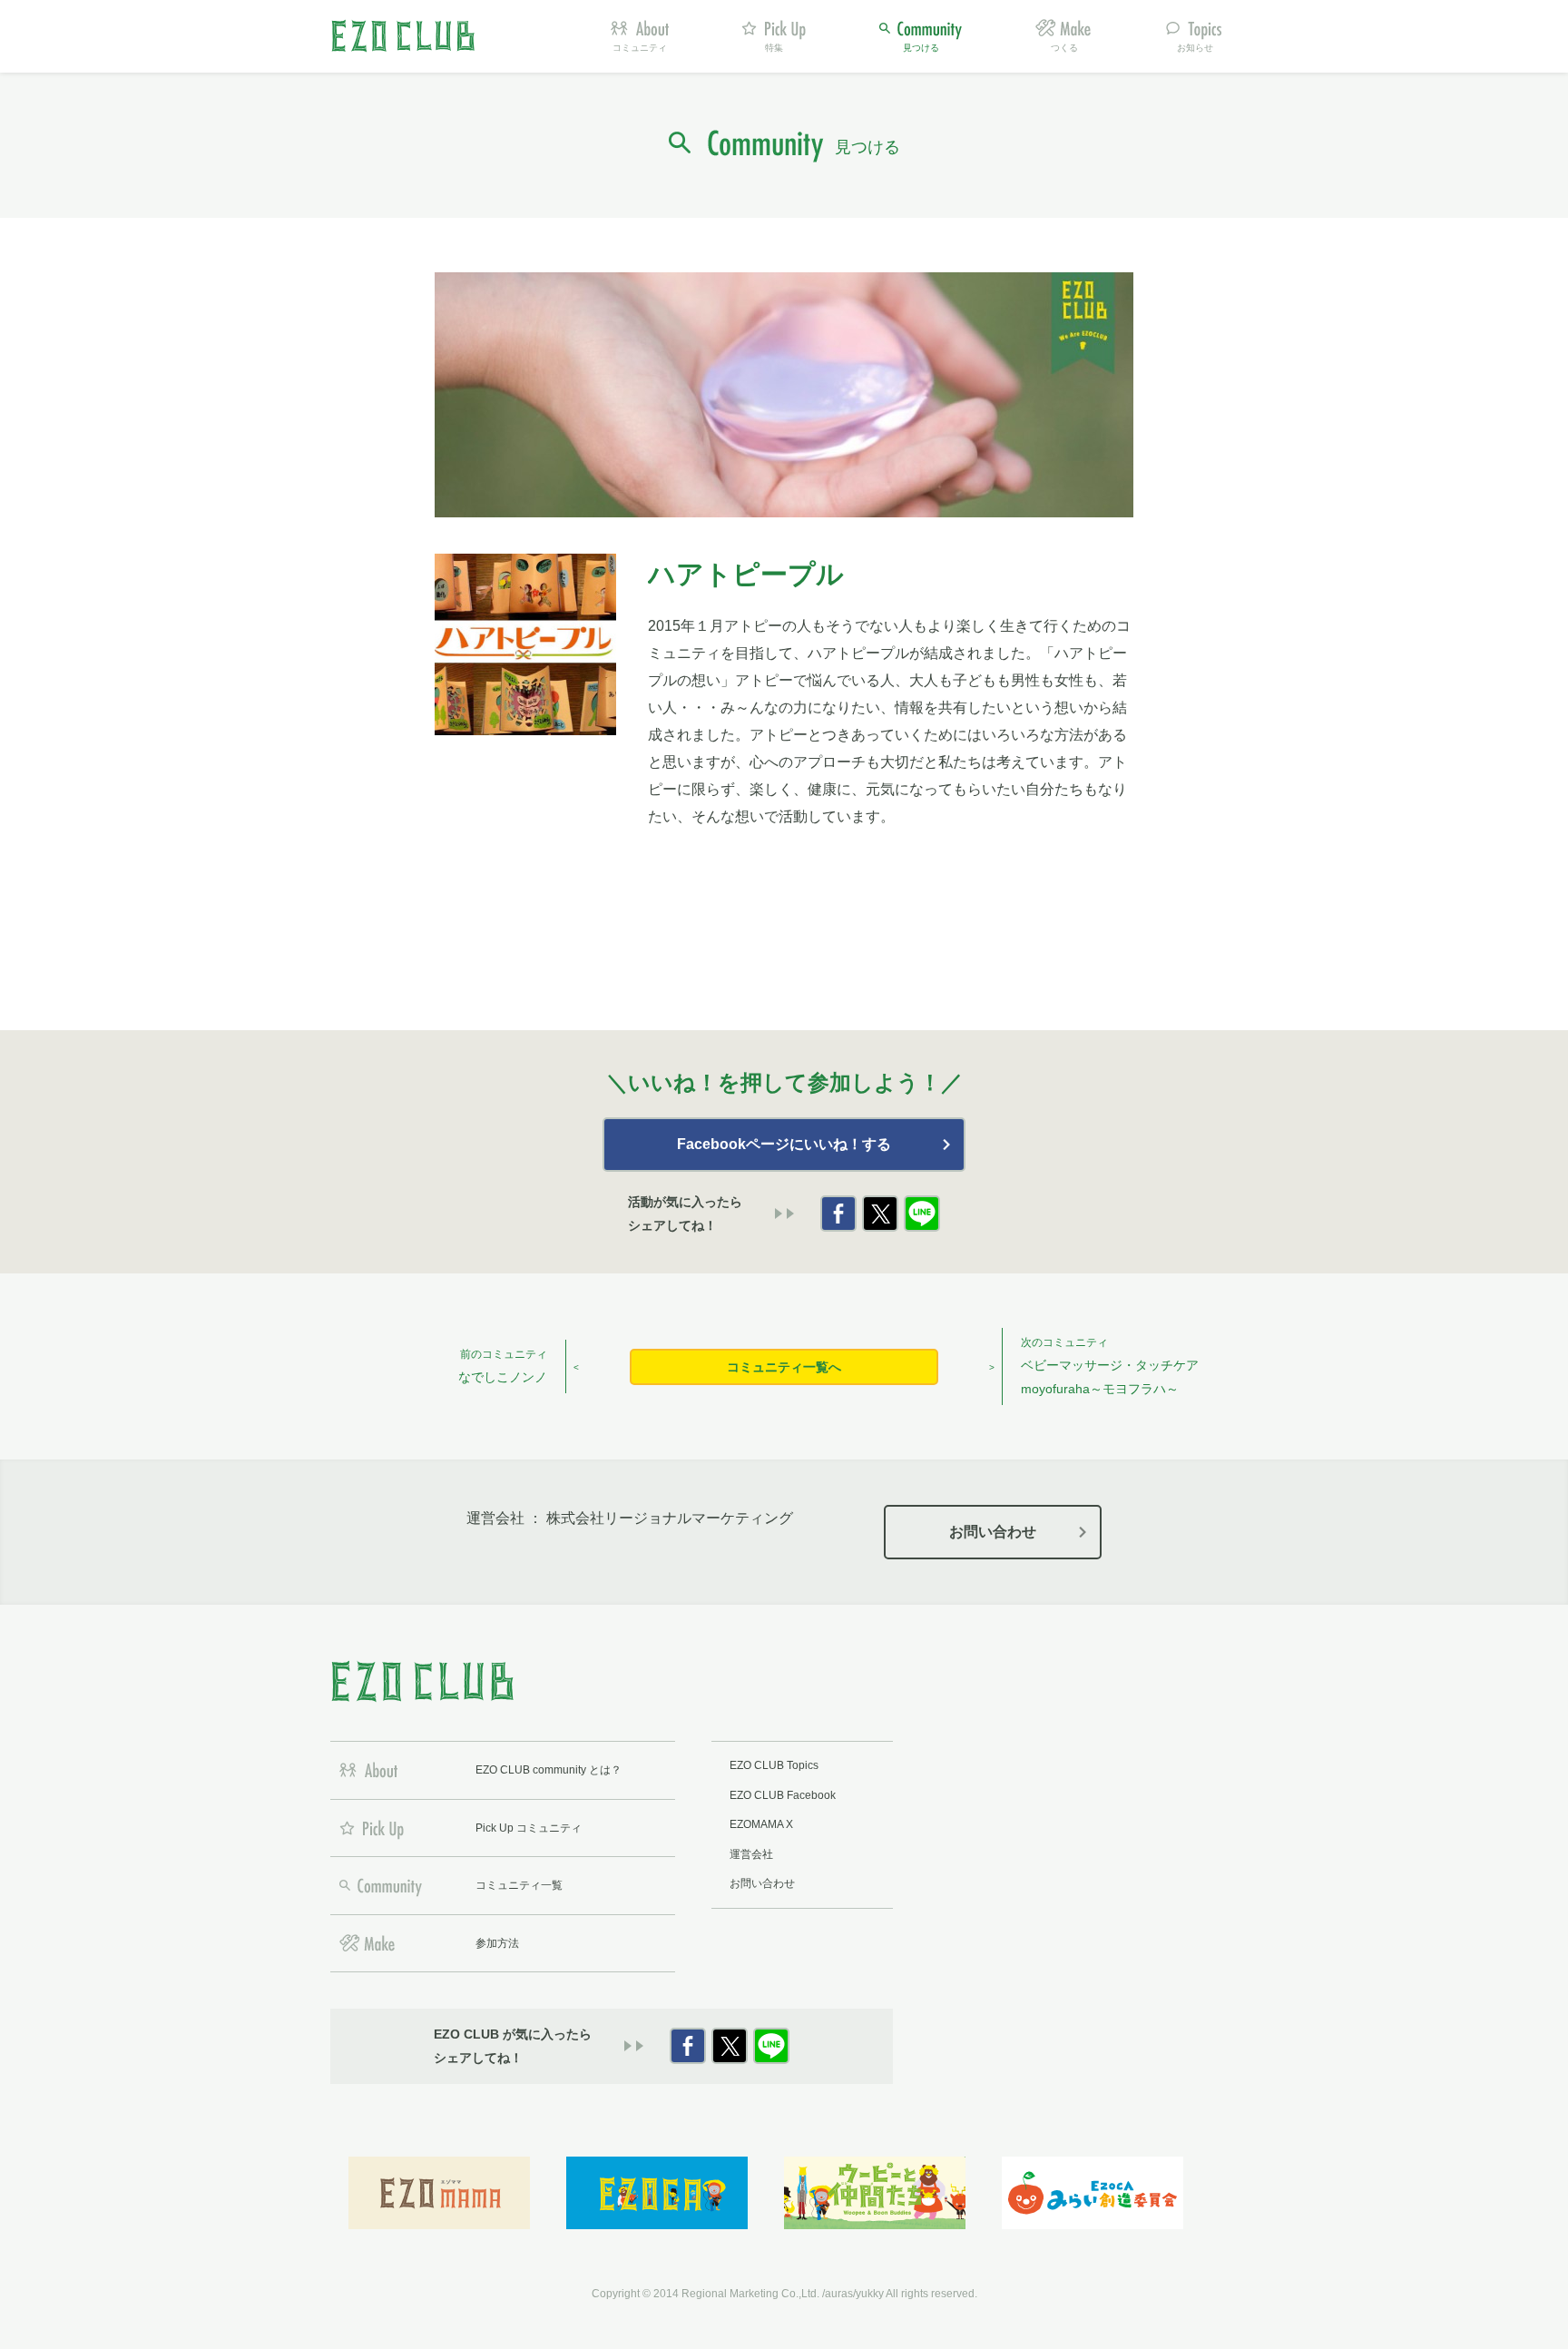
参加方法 (497, 1943)
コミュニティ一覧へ (784, 1367)
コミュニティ (640, 48)
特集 (774, 48)
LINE (922, 1214)
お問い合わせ (993, 1532)
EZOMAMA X (761, 1824)
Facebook (838, 1214)
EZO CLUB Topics (774, 1765)
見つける (921, 48)
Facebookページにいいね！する (784, 1144)
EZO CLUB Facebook (783, 1795)
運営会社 (751, 1854)
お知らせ (1195, 48)
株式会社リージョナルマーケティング (670, 1518)
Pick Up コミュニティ (529, 1828)
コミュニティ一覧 (519, 1885)
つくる (1064, 48)
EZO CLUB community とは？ (549, 1770)
